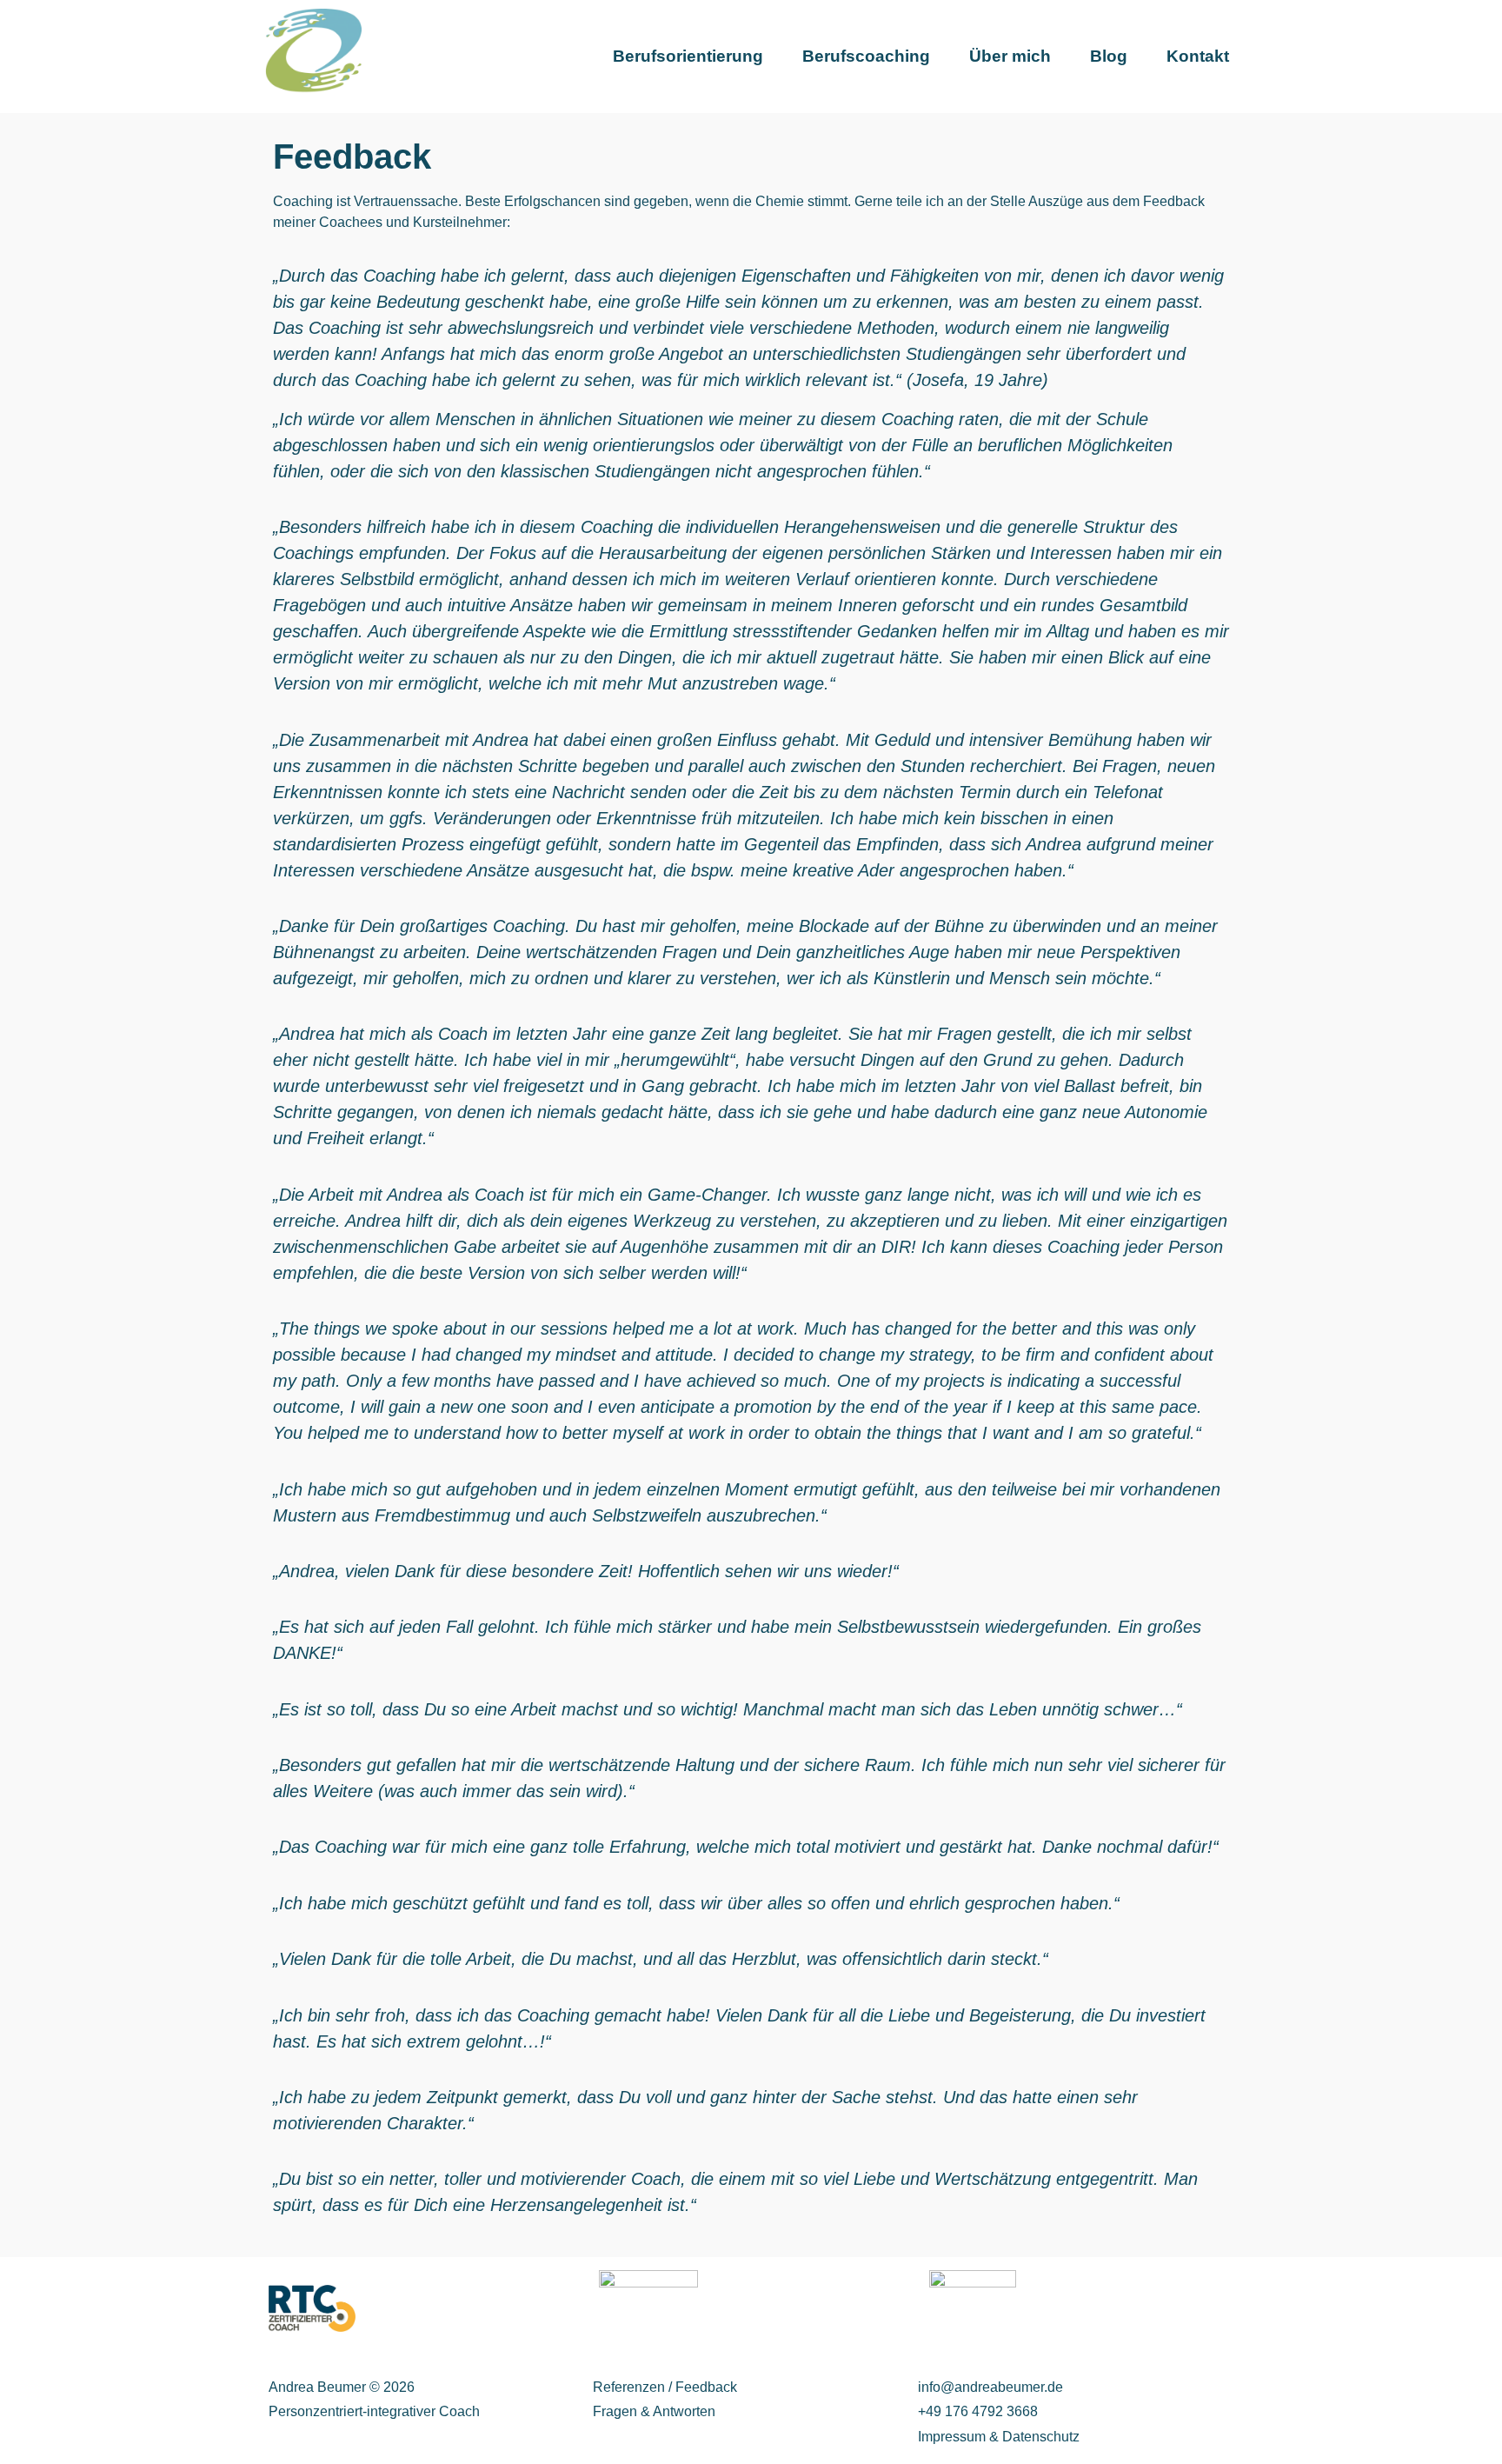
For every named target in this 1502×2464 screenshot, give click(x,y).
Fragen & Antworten (654, 2411)
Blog (1109, 56)
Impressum (954, 2437)
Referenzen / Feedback (665, 2387)
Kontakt (1198, 56)
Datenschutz (1041, 2437)
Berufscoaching (866, 56)
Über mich (1010, 56)
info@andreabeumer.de (990, 2387)
